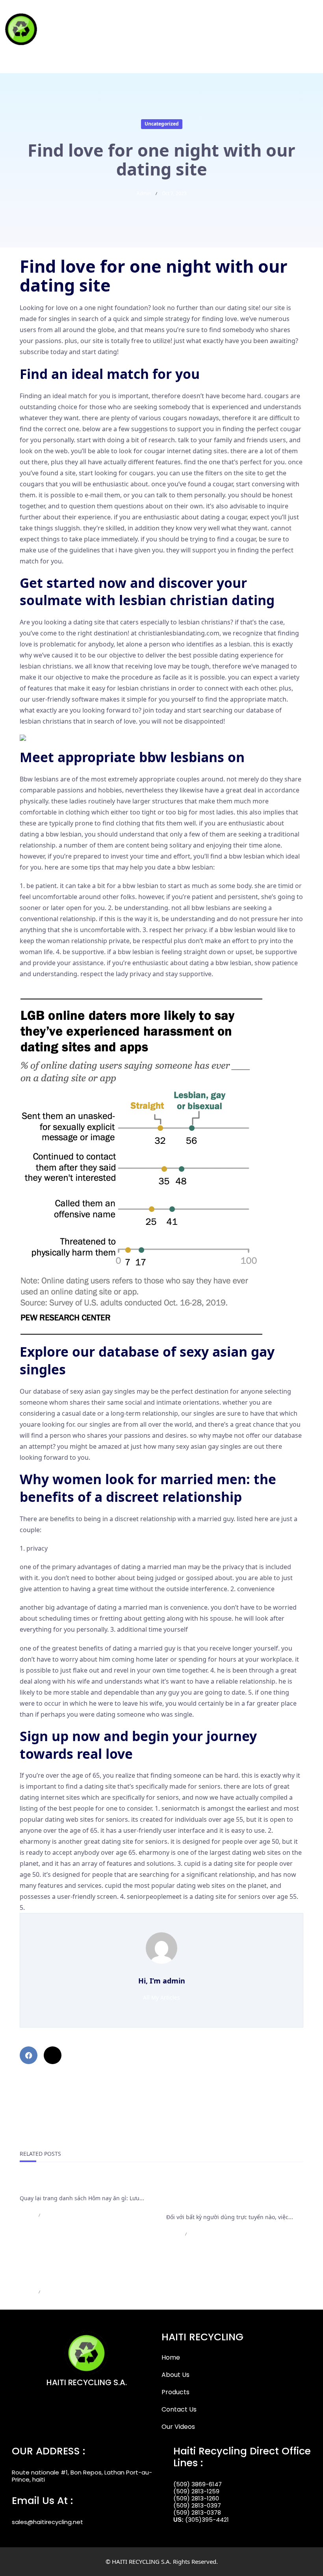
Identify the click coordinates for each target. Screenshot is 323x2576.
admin (144, 193)
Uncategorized (162, 124)
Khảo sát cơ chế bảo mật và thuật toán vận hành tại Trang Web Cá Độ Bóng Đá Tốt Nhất (234, 2194)
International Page (50, 2185)
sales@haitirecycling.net (47, 2522)
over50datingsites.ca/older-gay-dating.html (84, 985)
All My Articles (161, 1997)
